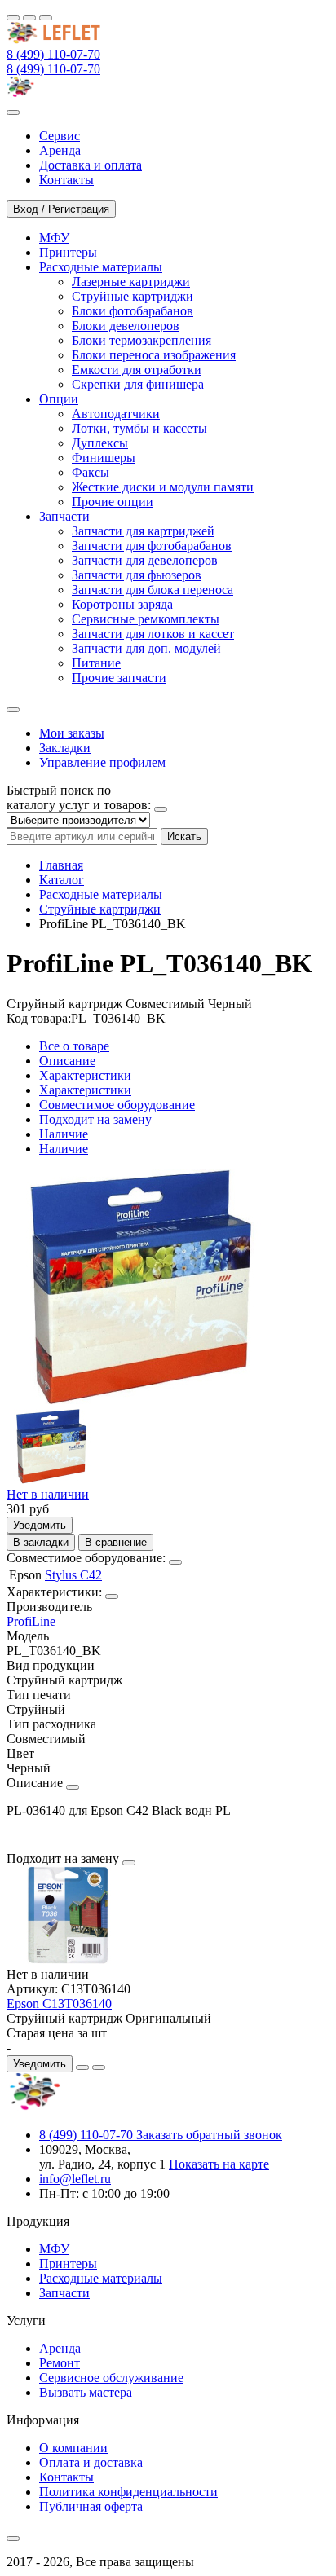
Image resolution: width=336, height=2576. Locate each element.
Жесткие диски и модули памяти (163, 487)
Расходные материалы (101, 894)
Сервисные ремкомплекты (146, 619)
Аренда (60, 2348)
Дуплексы (100, 443)
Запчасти (64, 2293)
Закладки (65, 748)
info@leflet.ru (75, 2179)
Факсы (91, 472)
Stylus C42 (73, 1575)
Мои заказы (72, 733)
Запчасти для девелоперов (145, 560)
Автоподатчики (116, 414)
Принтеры (68, 2263)
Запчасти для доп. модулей (146, 648)
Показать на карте (219, 2164)
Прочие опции (113, 502)
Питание (96, 663)
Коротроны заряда (122, 604)
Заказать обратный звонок (209, 2135)
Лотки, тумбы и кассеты (139, 428)
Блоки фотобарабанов (133, 311)
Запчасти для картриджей (143, 531)
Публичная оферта (91, 2506)
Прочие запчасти (119, 678)
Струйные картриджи (133, 296)
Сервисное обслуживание (111, 2378)
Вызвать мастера (86, 2392)
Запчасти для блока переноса (153, 590)
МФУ (54, 2249)
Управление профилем (102, 762)
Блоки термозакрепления (141, 340)
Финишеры (104, 458)
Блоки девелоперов (126, 326)
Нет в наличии (48, 1494)
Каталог (62, 880)
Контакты (66, 2477)
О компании (73, 2448)
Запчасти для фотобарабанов (152, 546)
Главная (61, 865)
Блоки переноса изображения (154, 355)
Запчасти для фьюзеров (137, 575)
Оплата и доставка (91, 2462)
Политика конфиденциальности (128, 2492)
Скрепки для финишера (138, 384)
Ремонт (60, 2363)
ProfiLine (31, 1621)
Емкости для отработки (137, 370)
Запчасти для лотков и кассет (153, 634)
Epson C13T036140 (59, 2004)
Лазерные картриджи (131, 282)
